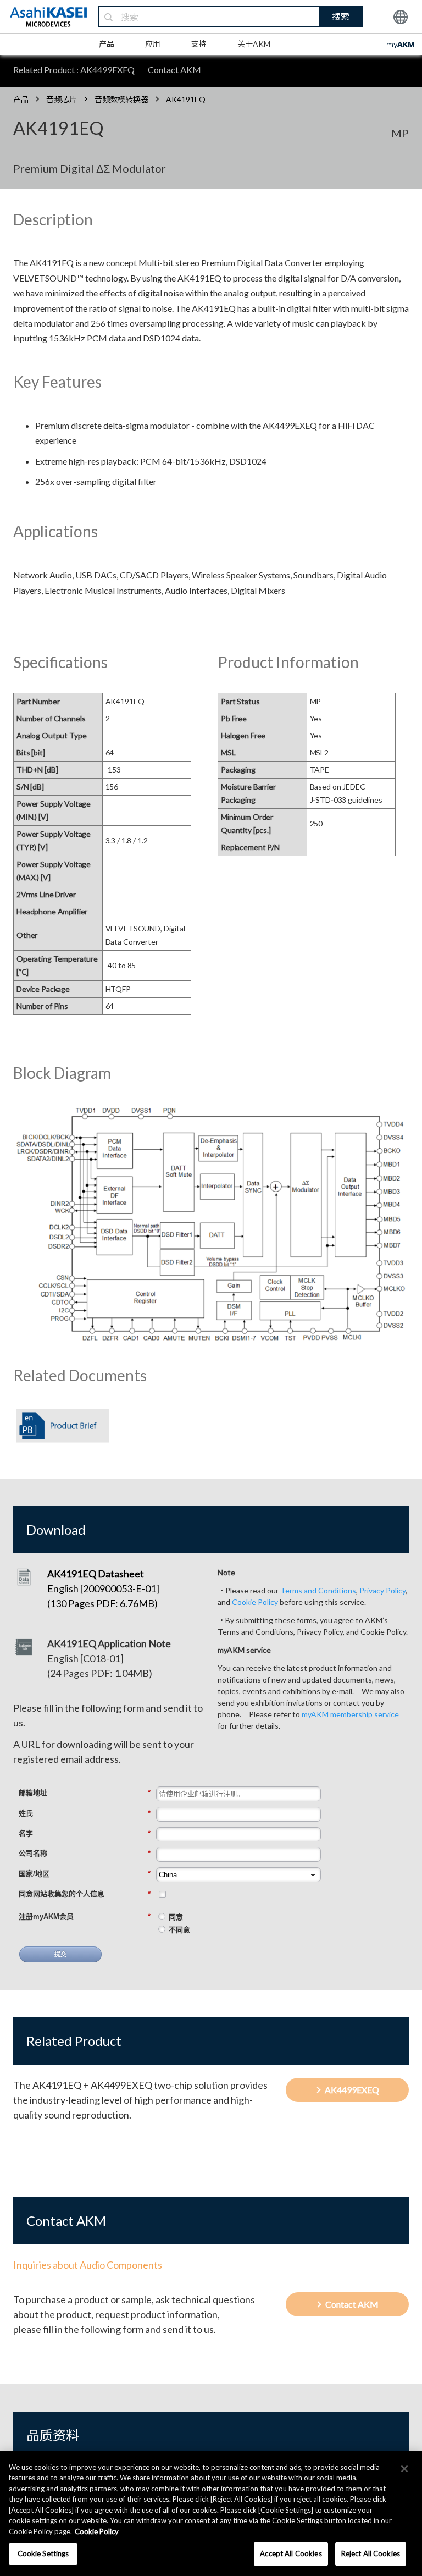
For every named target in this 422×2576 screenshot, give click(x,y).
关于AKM (254, 44)
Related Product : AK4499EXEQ (74, 70)
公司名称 (85, 1853)
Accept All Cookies (291, 2553)
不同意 (179, 1930)
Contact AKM (174, 70)
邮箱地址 (85, 1793)
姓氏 (85, 1813)
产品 (107, 44)
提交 (60, 1954)
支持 (199, 44)
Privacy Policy (382, 1590)
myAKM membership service (350, 1714)
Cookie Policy (255, 1602)
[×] (404, 2469)
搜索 (341, 16)
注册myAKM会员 (85, 1916)
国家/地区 (85, 1874)
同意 (176, 1917)
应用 (153, 44)
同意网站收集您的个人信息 (85, 1894)
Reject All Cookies (371, 2553)
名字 (85, 1833)
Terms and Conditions (318, 1590)
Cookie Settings (43, 2553)
